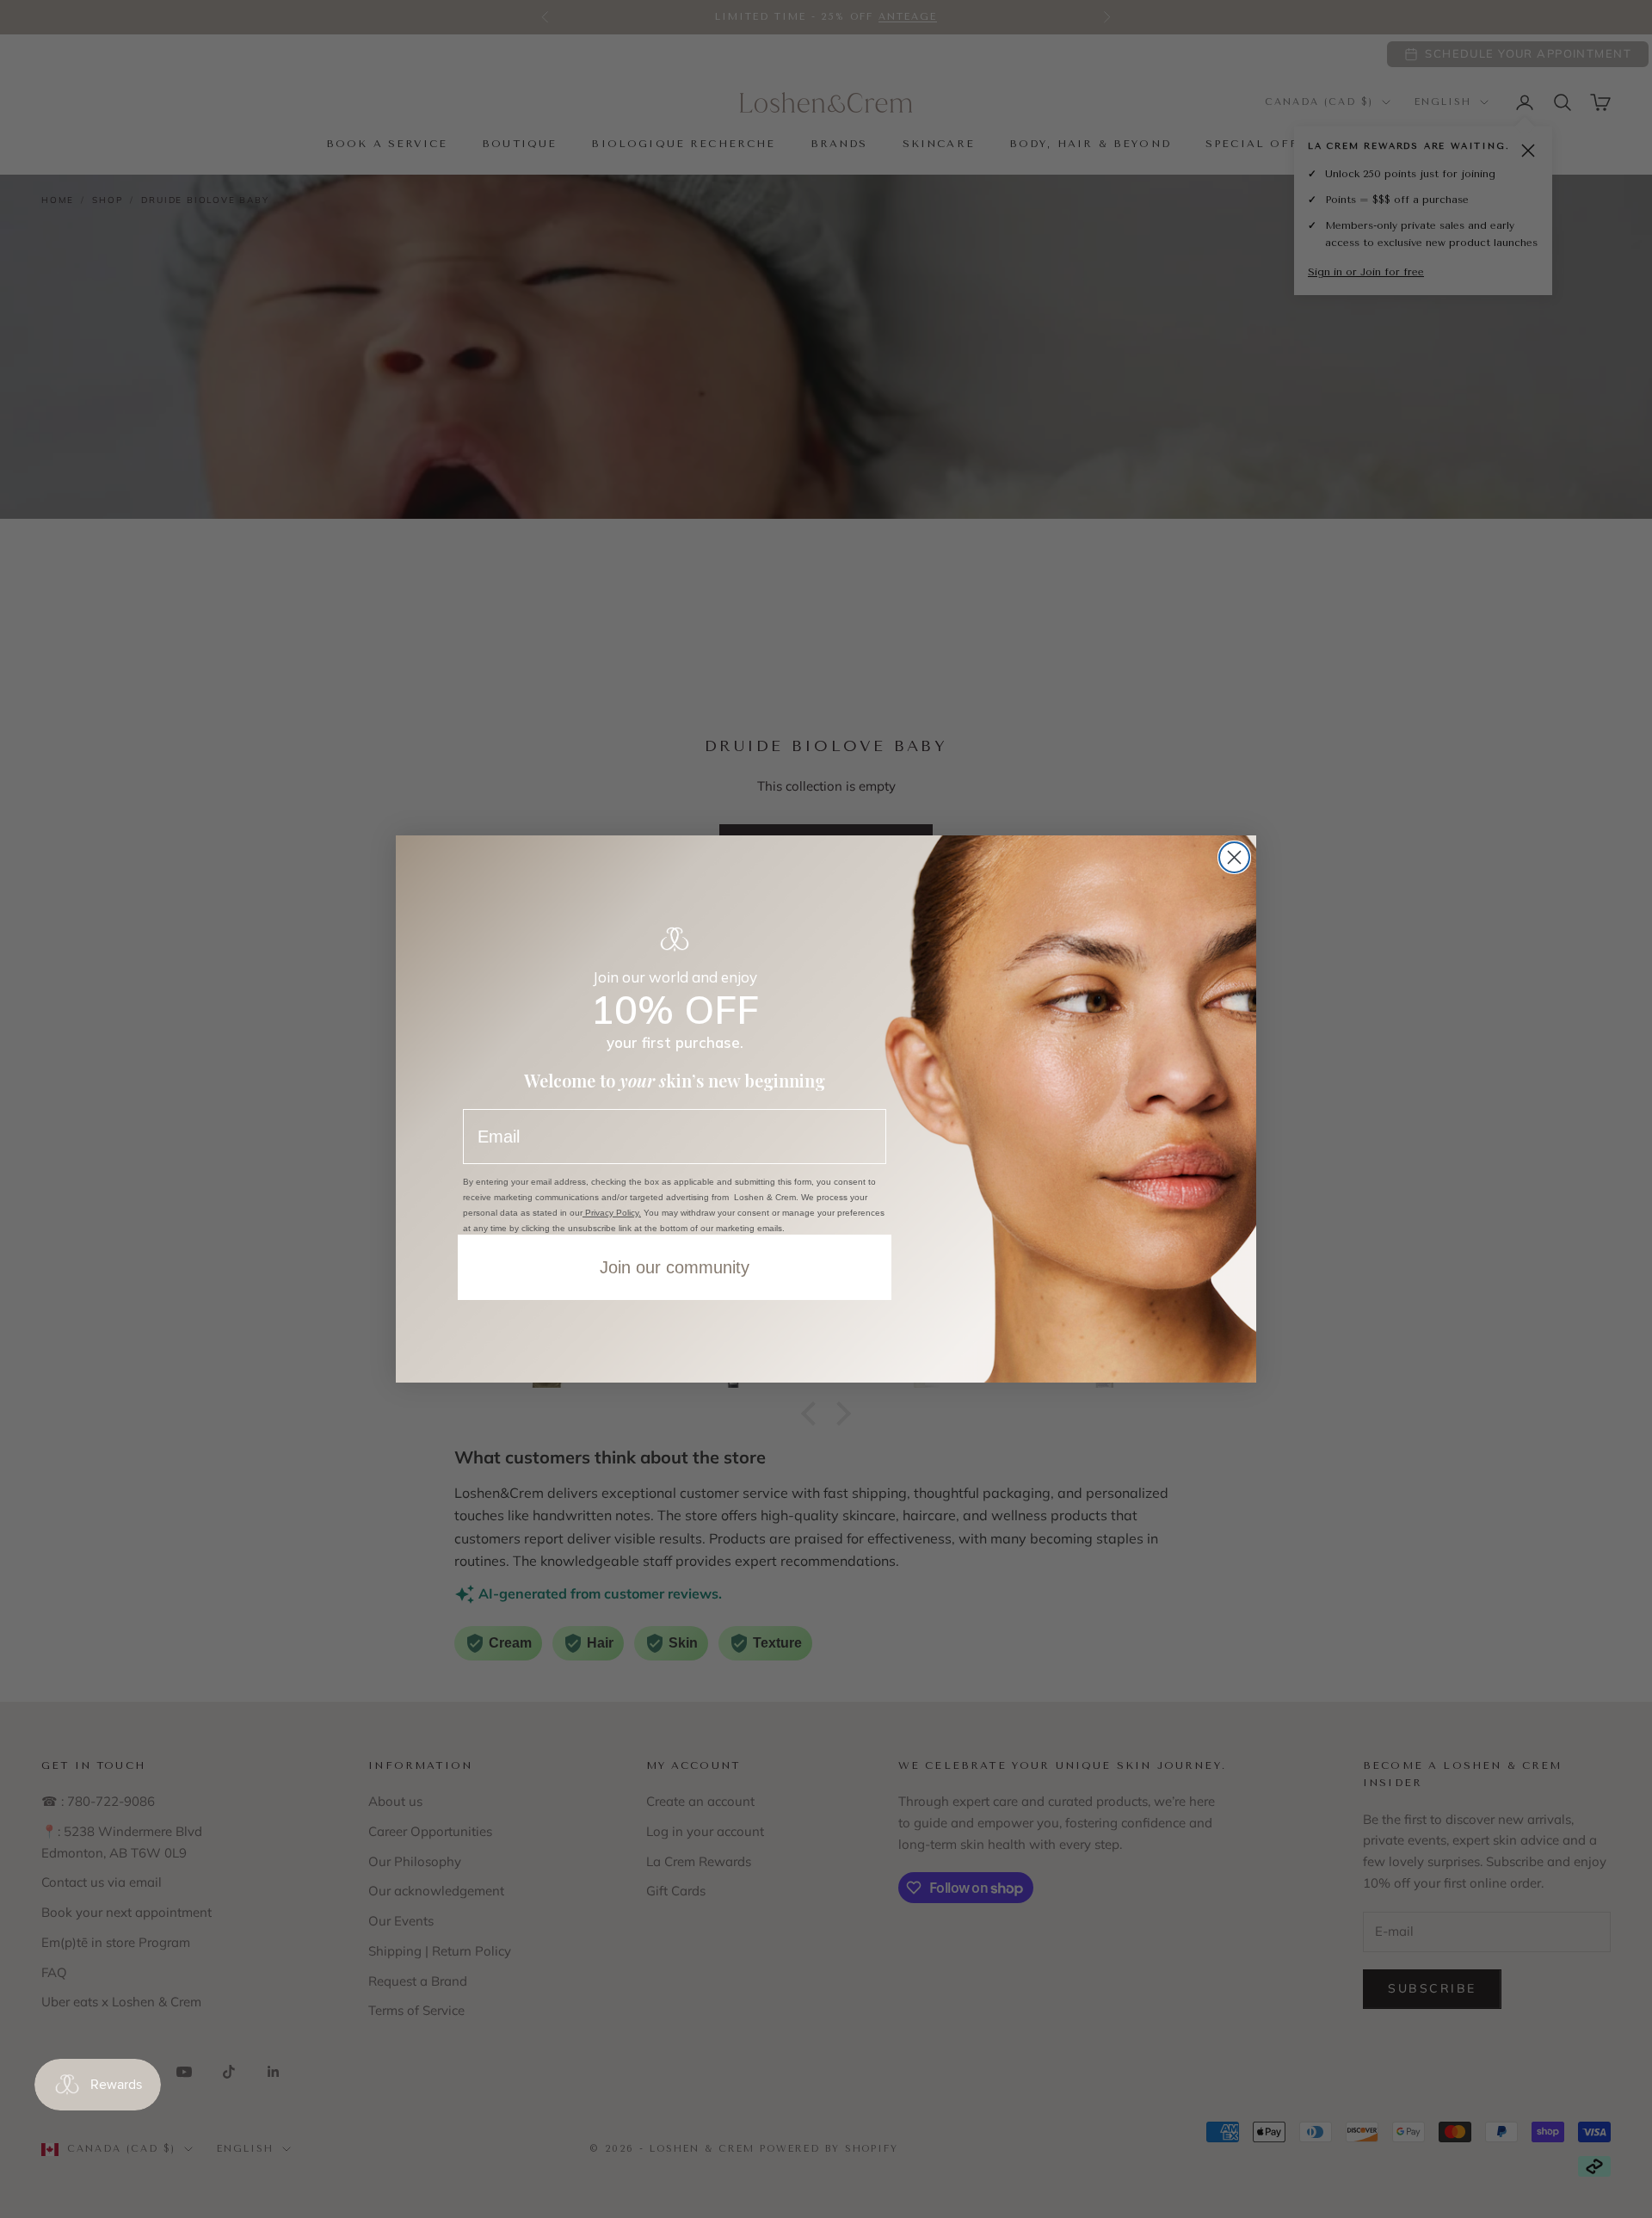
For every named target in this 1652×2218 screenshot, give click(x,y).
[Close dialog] (1234, 857)
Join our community (675, 1267)
